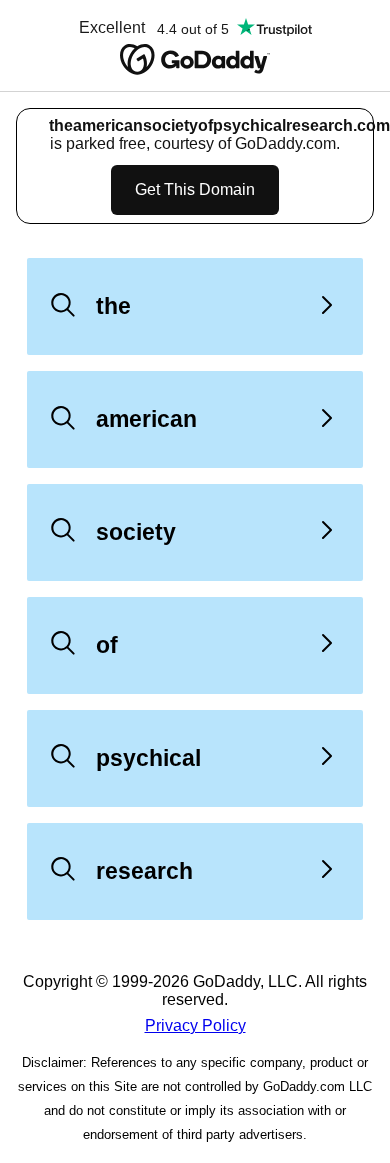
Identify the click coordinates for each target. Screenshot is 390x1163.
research (144, 871)
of (107, 645)
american (146, 419)
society (136, 532)
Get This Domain (195, 189)
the (113, 306)
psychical (148, 758)
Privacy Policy (195, 1025)
